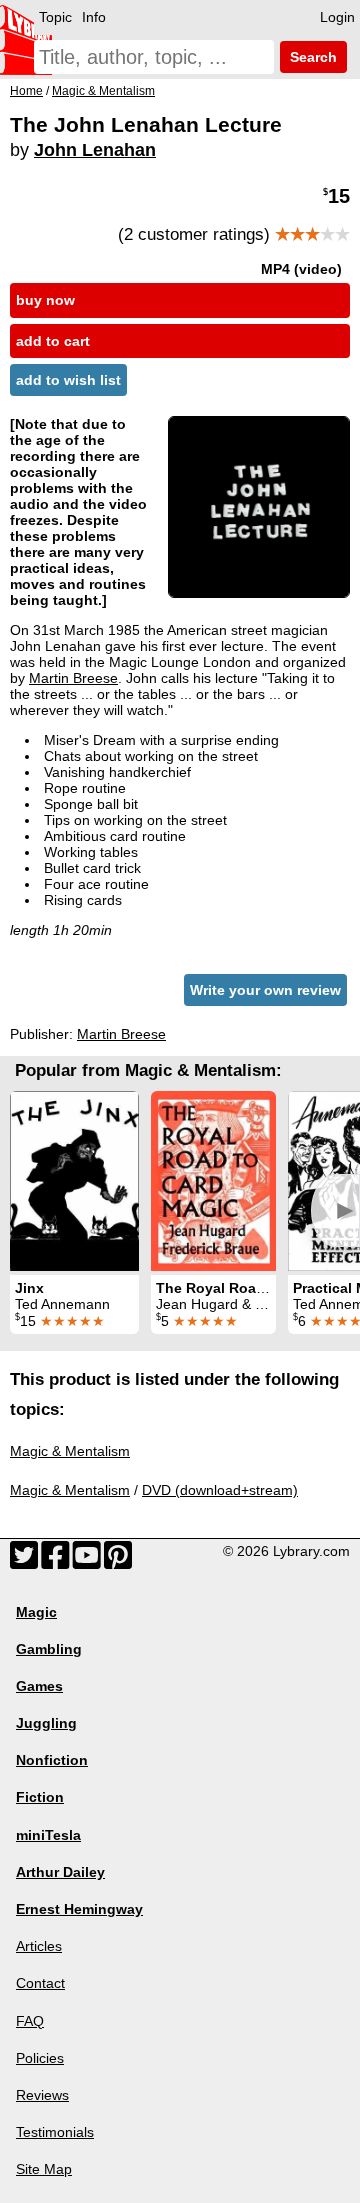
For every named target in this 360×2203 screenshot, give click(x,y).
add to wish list (68, 380)
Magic (36, 1612)
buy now (45, 300)
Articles (39, 1946)
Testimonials (55, 2132)
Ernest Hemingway (79, 1909)
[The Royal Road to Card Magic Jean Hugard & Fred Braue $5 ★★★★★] (213, 1181)
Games (39, 1686)
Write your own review (265, 990)
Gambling (49, 1649)
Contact (40, 1983)
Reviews (42, 2095)
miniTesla (48, 1835)
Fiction (40, 1797)
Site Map (44, 2169)
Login (337, 17)
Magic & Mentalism (70, 1451)
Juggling (46, 1723)
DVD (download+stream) (220, 1490)
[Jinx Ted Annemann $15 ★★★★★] (74, 1181)
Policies (40, 2058)
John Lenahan (95, 150)
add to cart (53, 341)
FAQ (30, 2021)
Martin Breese (73, 678)
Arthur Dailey (60, 1872)
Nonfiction (52, 1760)
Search (311, 57)
